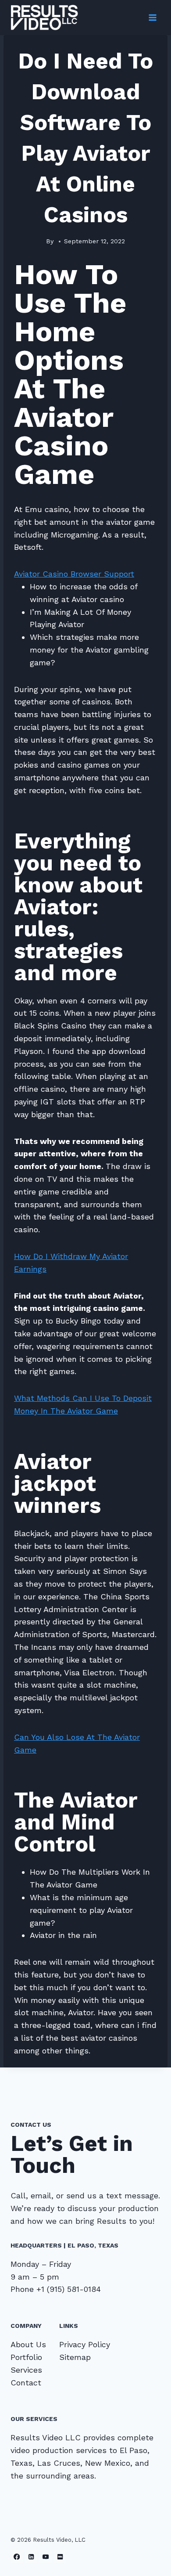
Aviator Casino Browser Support (74, 574)
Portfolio (26, 2357)
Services (26, 2370)
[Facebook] (17, 2556)
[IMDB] (60, 2556)
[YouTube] (46, 2556)
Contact (26, 2383)
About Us (28, 2344)
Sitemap (75, 2357)
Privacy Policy (85, 2344)
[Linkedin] (31, 2556)
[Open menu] (152, 17)
